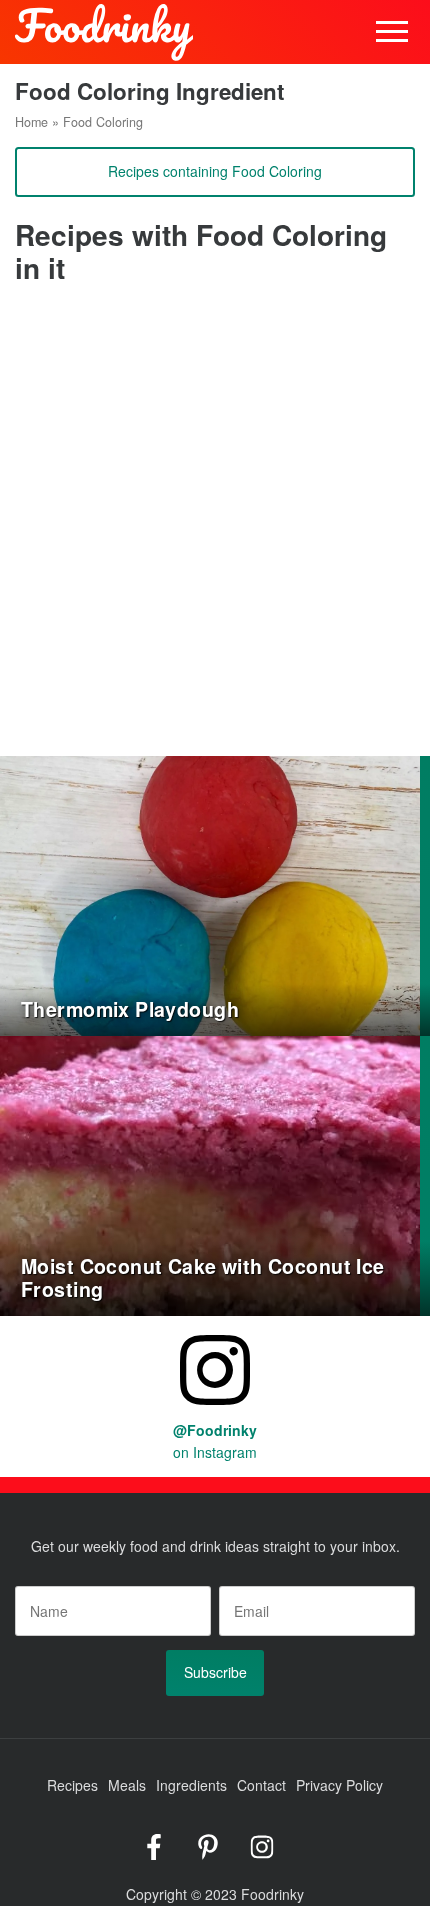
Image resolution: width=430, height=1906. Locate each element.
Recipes (72, 1785)
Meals (127, 1785)
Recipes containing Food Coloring (215, 171)
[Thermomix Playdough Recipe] (210, 893)
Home (31, 122)
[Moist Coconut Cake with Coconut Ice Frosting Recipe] (210, 1173)
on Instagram (215, 1441)
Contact (261, 1785)
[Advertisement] (215, 531)
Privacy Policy (339, 1785)
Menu (392, 32)
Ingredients (191, 1785)
